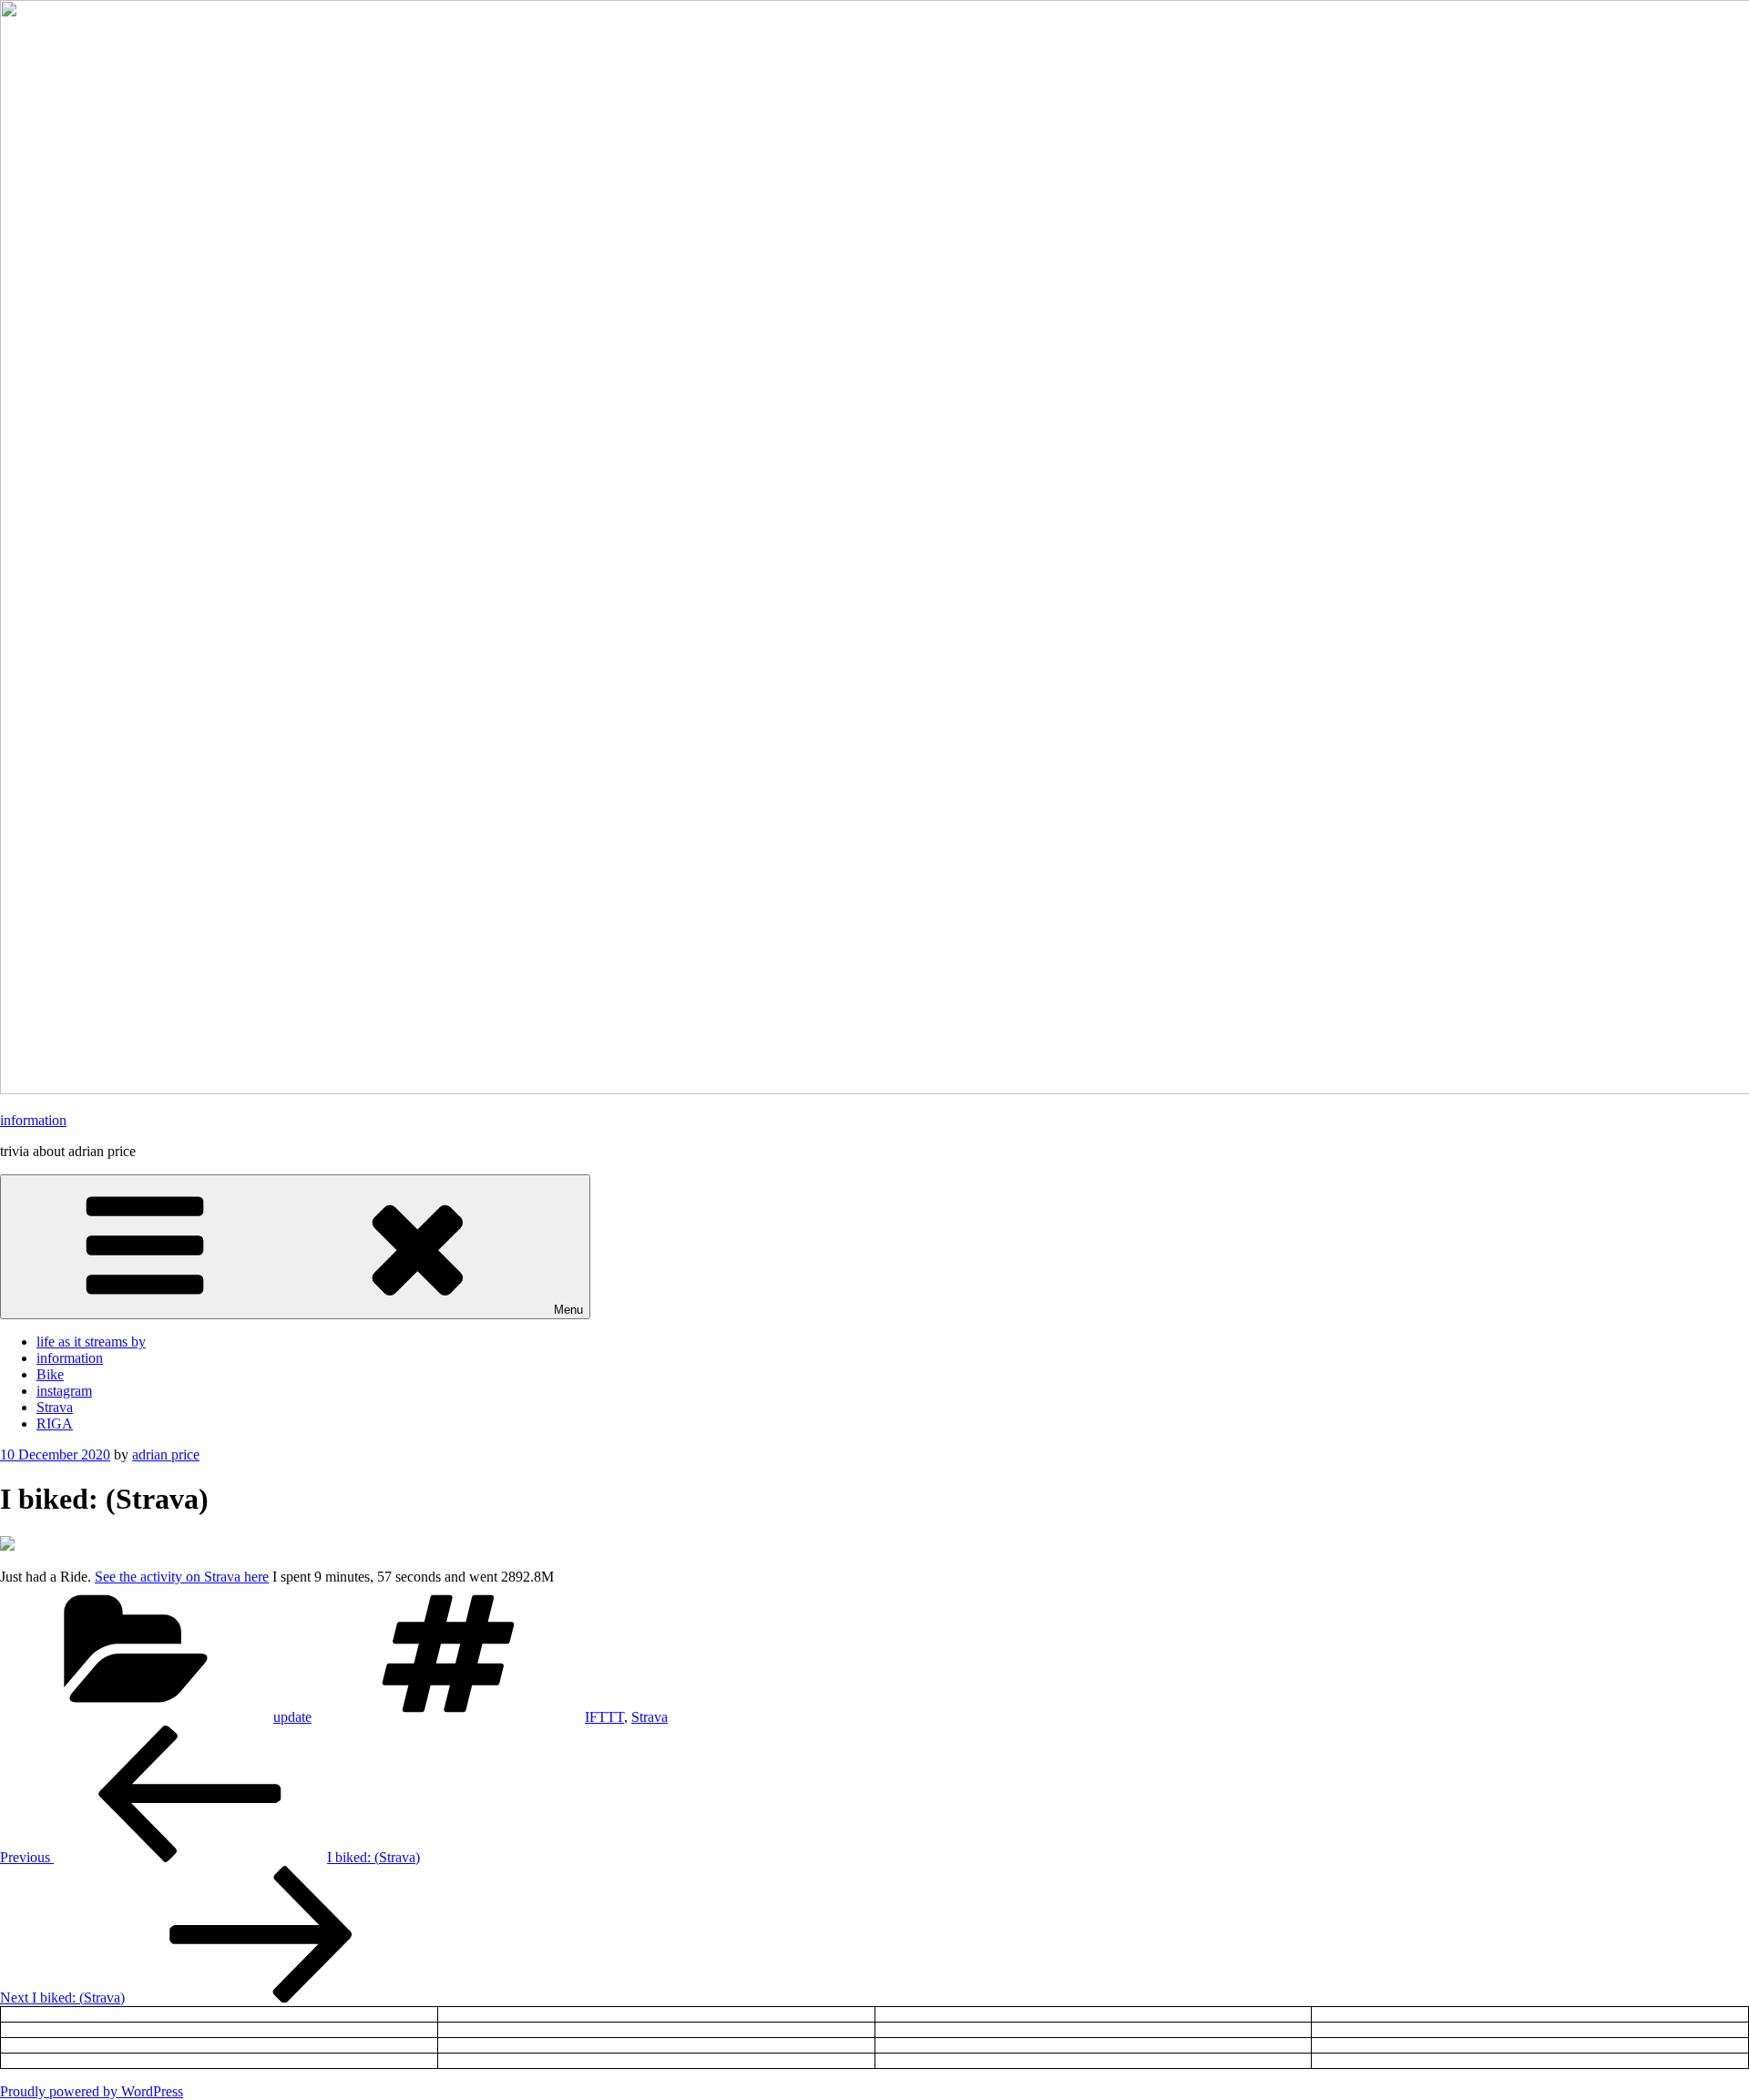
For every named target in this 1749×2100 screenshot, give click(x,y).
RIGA (55, 1424)
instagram (64, 1391)
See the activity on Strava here (182, 1577)
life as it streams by (91, 1342)
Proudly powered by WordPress (92, 2091)
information (33, 1120)
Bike (50, 1374)
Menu (568, 1310)
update (292, 1717)
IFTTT (604, 1717)
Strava (55, 1407)
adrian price (166, 1455)
